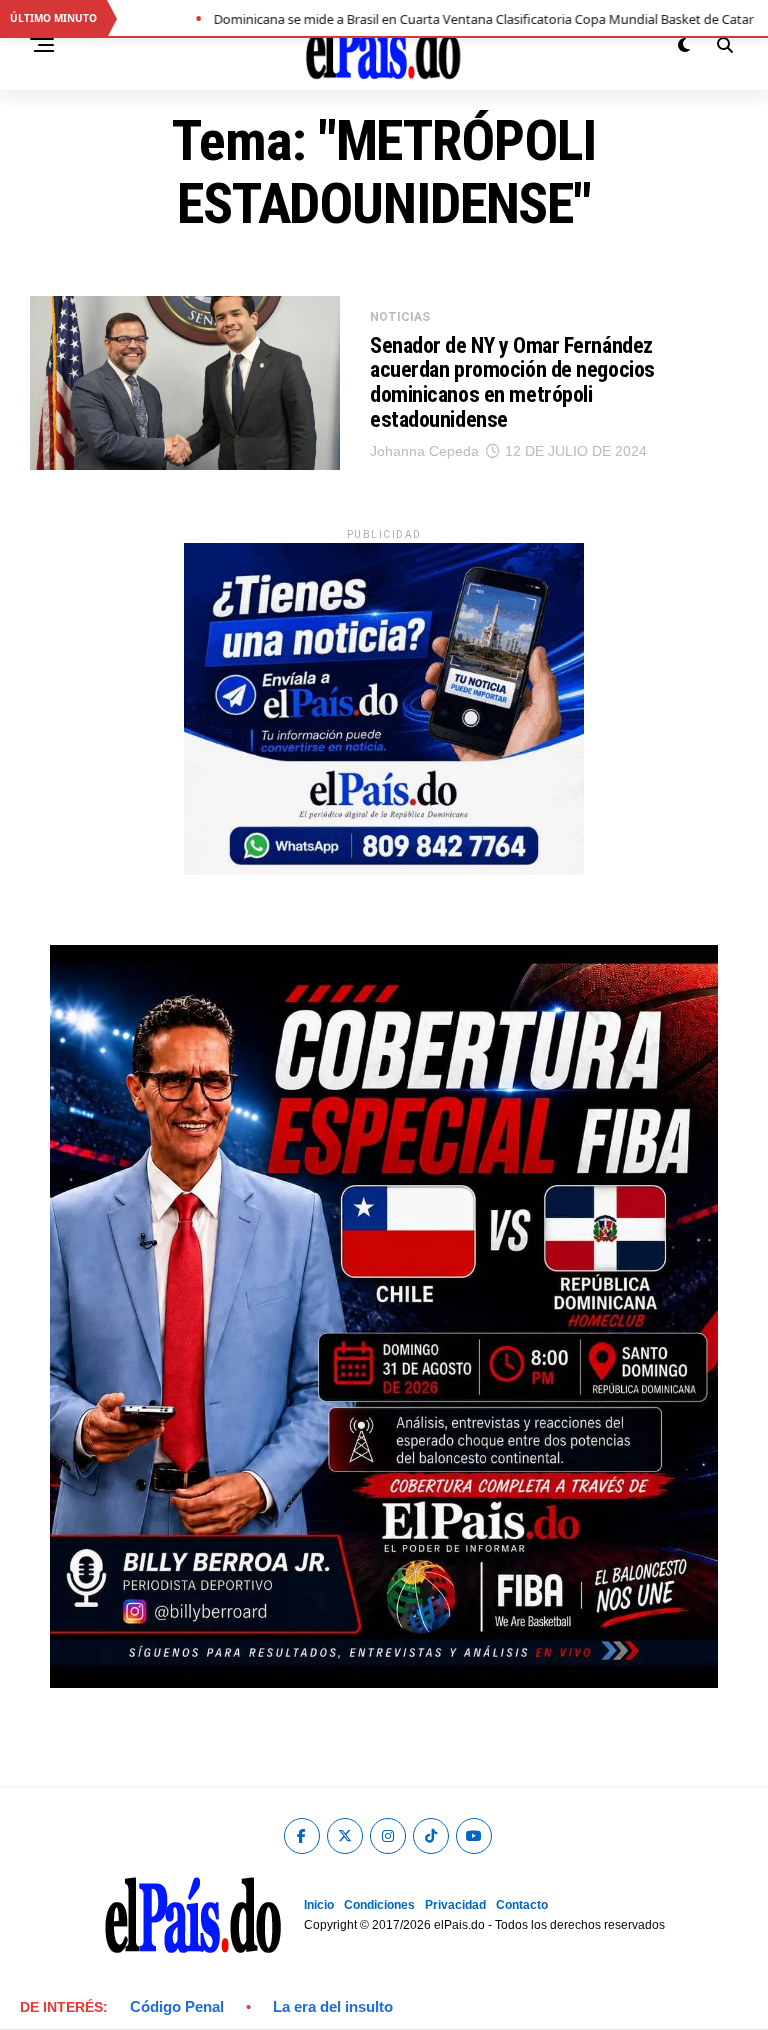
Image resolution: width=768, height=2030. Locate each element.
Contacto (522, 1905)
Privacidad (455, 1905)
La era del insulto (333, 2006)
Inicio (319, 1905)
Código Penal (177, 2006)
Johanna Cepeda (424, 451)
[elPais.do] (384, 869)
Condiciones (379, 1905)
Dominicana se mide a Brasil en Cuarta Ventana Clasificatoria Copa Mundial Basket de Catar (447, 19)
